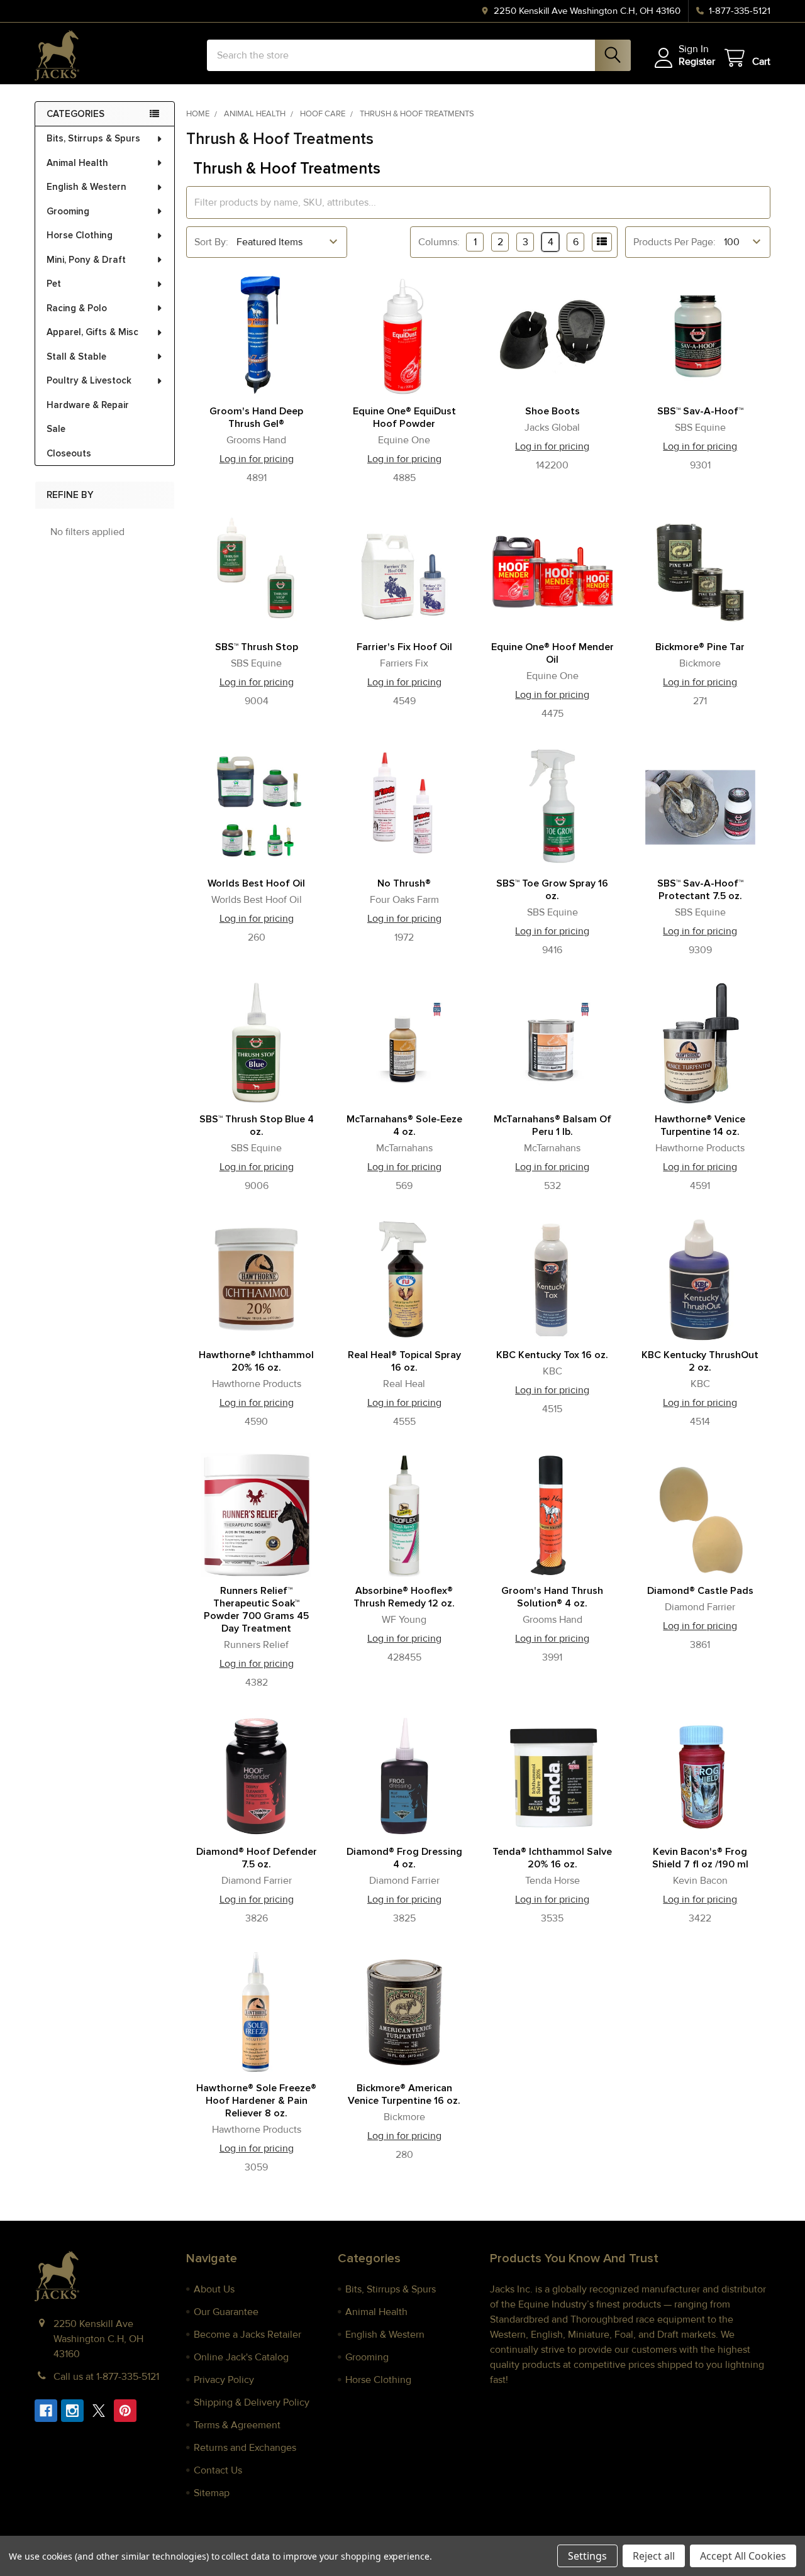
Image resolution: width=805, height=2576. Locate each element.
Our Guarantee (226, 2312)
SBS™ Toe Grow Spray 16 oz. (552, 890)
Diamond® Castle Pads (700, 1591)
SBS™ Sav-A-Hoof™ (700, 411)
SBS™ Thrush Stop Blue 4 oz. (257, 1125)
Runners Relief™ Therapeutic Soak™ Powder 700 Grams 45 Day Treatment (256, 1610)
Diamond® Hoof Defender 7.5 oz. (257, 1858)
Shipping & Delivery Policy (252, 2402)
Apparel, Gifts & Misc (92, 332)
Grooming (68, 211)
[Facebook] (46, 2411)
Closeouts (69, 453)
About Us (214, 2289)
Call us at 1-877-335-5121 (106, 2377)
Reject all (654, 2556)
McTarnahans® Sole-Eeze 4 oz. (404, 1125)
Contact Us (218, 2470)
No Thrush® (404, 883)
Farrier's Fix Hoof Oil (404, 647)
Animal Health (77, 163)
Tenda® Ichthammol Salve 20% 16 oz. (552, 1858)
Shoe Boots (552, 411)
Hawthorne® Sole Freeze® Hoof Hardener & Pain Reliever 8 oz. (256, 2101)
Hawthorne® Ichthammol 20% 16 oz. (256, 1361)
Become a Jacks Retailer (247, 2335)
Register (697, 62)
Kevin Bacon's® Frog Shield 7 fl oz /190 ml (700, 1858)
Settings (587, 2556)
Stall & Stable (76, 357)
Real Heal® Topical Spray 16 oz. (404, 1361)
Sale (56, 429)
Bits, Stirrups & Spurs (93, 138)
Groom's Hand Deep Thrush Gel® (256, 417)
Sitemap (212, 2493)
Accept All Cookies (743, 2556)
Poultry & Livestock (89, 380)
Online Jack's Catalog (241, 2357)
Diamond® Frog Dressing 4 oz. (404, 1858)
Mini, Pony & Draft (86, 260)
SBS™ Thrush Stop (257, 647)
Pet (54, 284)
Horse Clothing (80, 235)
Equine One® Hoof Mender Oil (552, 653)
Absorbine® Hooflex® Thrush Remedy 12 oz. (404, 1597)
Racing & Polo (77, 308)
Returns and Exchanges (245, 2448)
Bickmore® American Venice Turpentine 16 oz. (404, 2094)
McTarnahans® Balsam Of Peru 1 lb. (552, 1125)
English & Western (86, 187)
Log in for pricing (257, 459)
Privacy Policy (224, 2380)
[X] (99, 2411)
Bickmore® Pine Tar (700, 647)
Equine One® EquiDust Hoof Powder (404, 417)
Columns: (439, 242)
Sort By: (211, 242)
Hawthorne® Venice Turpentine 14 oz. (700, 1125)
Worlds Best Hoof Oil (256, 883)
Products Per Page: (675, 242)
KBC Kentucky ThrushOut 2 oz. (700, 1361)
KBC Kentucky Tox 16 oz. (552, 1355)
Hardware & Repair (88, 405)
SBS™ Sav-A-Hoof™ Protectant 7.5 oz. (700, 890)
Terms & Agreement (237, 2425)
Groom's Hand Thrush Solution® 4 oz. (552, 1597)
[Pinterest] (125, 2411)
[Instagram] (72, 2411)
